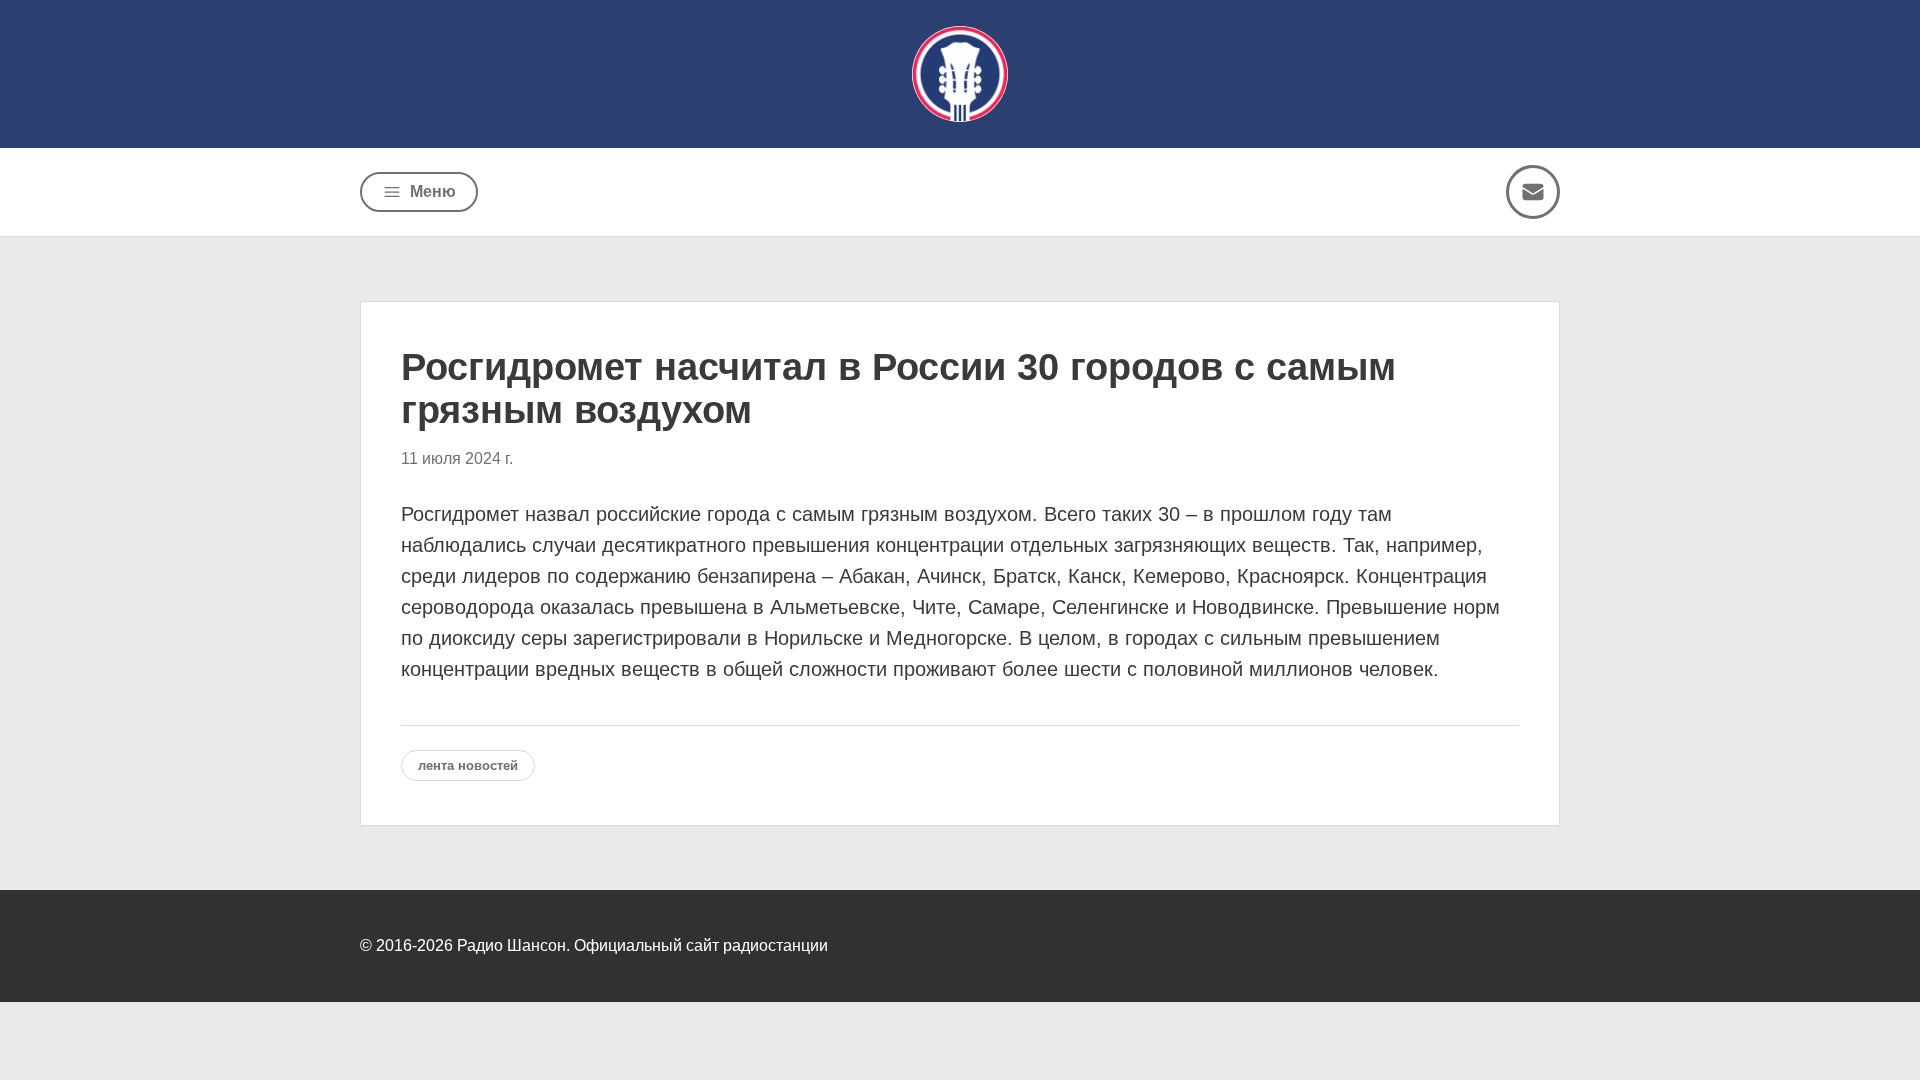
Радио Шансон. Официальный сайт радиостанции (642, 945)
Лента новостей (468, 765)
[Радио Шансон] (960, 74)
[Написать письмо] (1533, 192)
